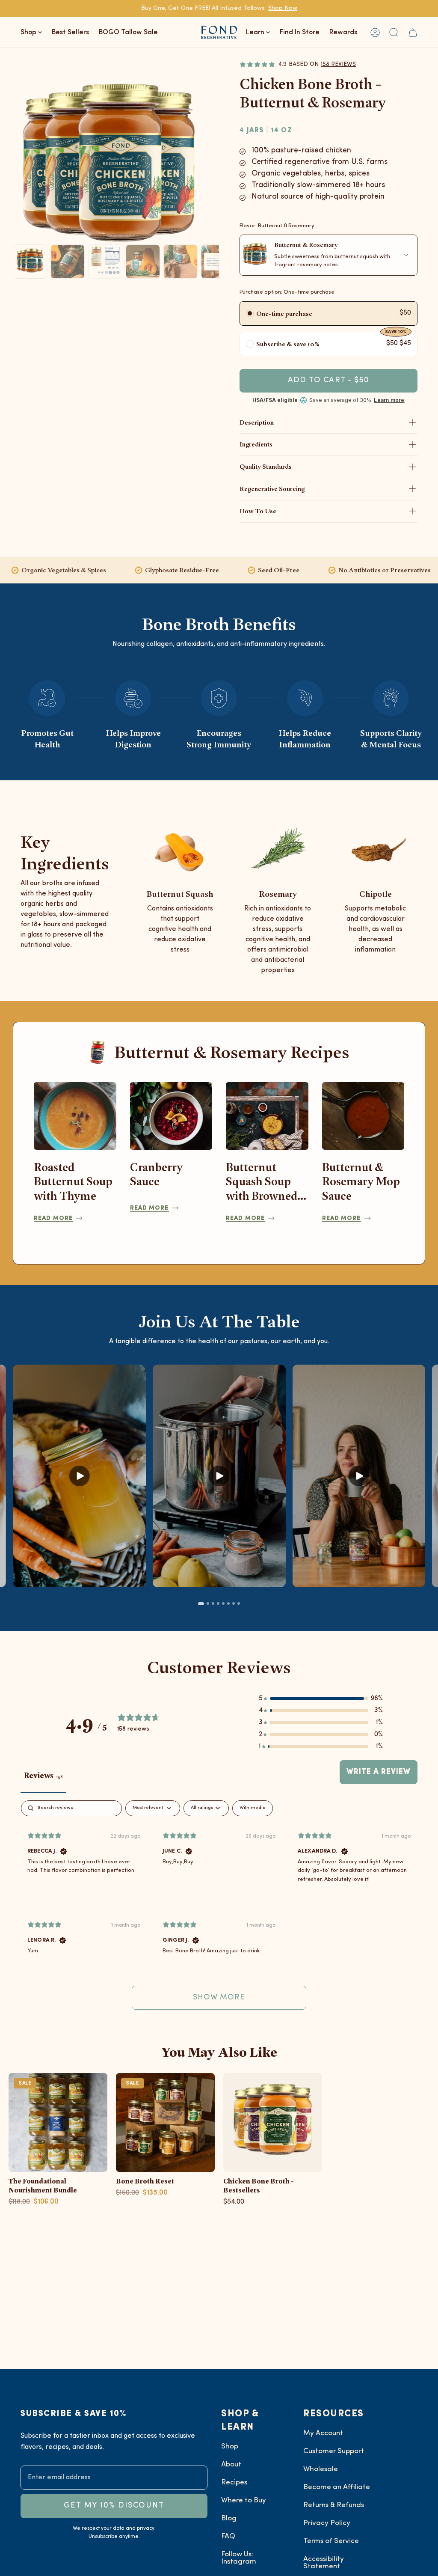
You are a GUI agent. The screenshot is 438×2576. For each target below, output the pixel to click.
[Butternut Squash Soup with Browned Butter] (267, 1116)
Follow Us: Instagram (239, 2558)
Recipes (234, 2482)
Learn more (389, 400)
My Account (323, 2433)
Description (257, 422)
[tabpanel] (219, 1909)
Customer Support (334, 2451)
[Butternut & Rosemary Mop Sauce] (363, 1116)
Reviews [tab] (43, 1775)
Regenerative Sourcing (272, 489)
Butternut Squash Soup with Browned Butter (262, 1182)
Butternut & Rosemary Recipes (232, 1052)
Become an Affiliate (337, 2487)
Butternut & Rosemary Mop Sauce (361, 1181)
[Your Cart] (413, 32)
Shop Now (283, 8)
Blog (229, 2518)
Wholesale (321, 2469)
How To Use (258, 511)
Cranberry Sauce (156, 1174)
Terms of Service (331, 2541)
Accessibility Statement (324, 2563)
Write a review (379, 1772)
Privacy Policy (327, 2523)
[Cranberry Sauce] (171, 1116)
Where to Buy (244, 2500)
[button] (394, 32)
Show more (219, 1997)
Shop (230, 2447)
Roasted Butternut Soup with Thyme (73, 1181)
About (231, 2464)
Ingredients (256, 444)
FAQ (228, 2536)
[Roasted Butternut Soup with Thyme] (75, 1116)
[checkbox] (253, 1808)
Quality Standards (266, 466)
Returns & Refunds (334, 2505)
